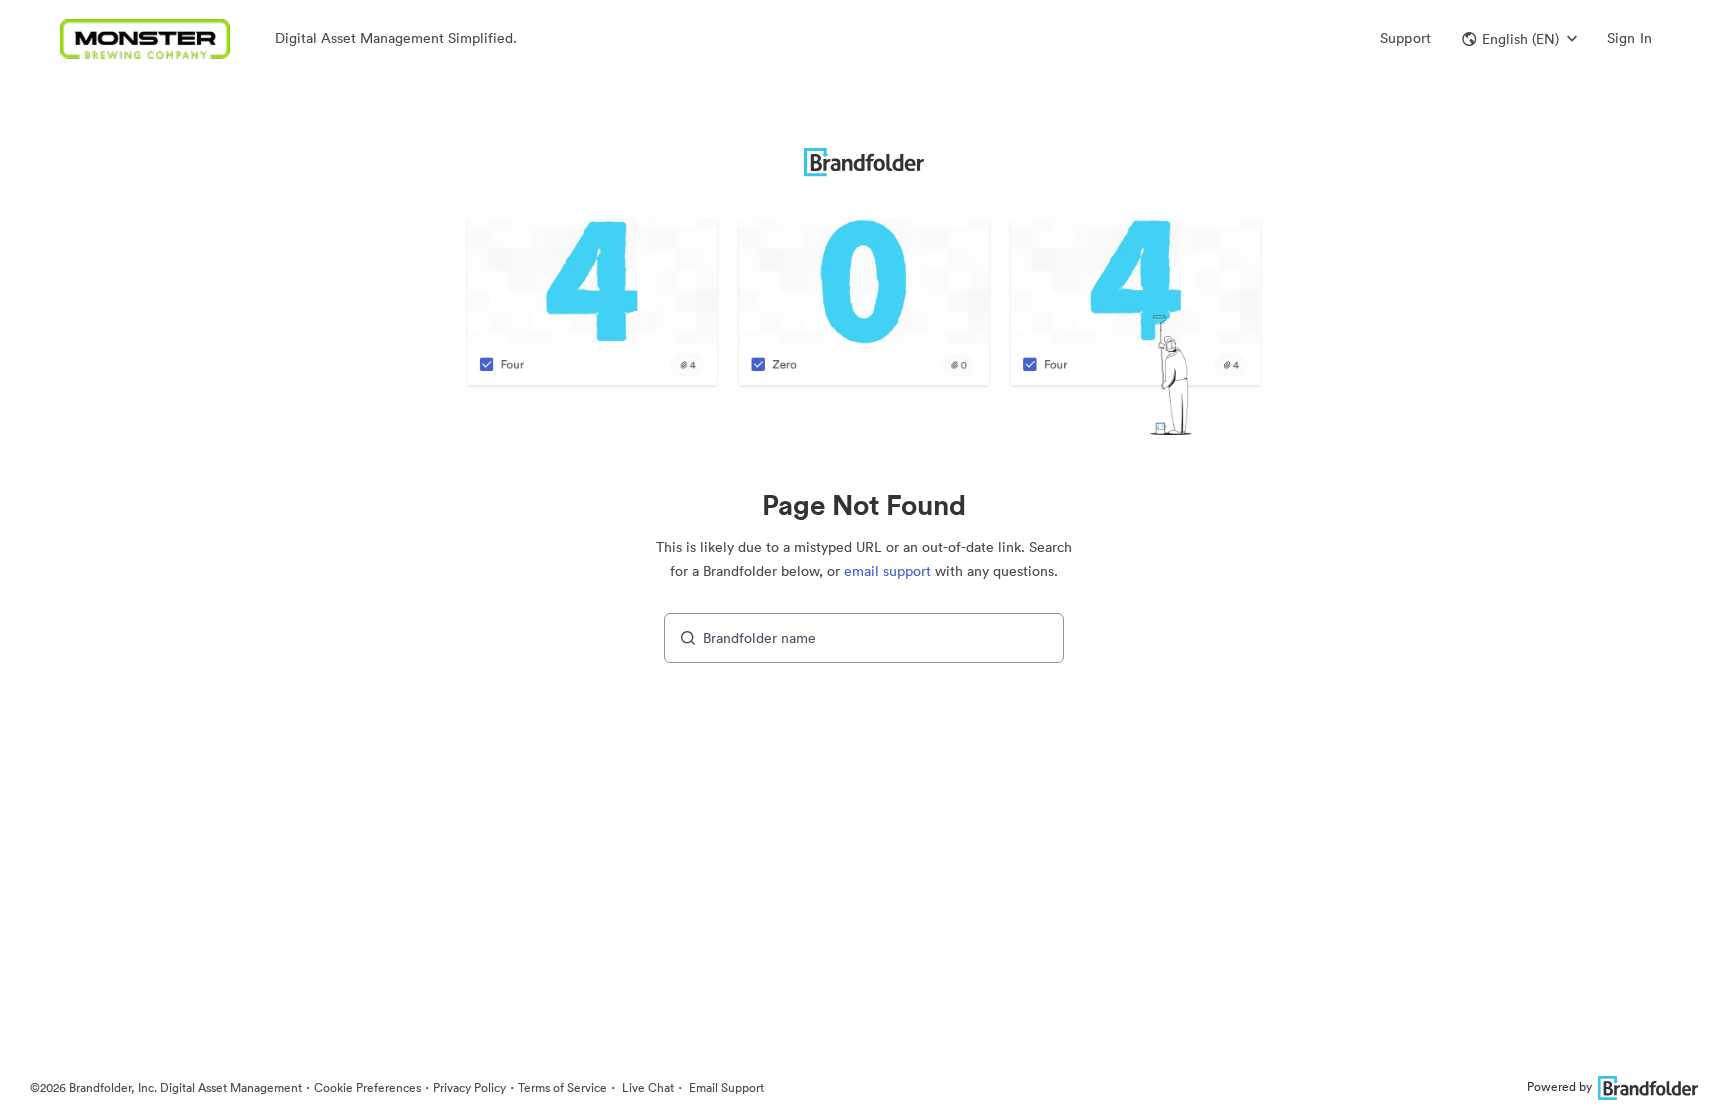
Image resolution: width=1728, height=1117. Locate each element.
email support (887, 571)
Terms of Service (562, 1087)
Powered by (1559, 1086)
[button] (1519, 39)
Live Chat (646, 1087)
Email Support (725, 1087)
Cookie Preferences (367, 1087)
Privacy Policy (469, 1087)
